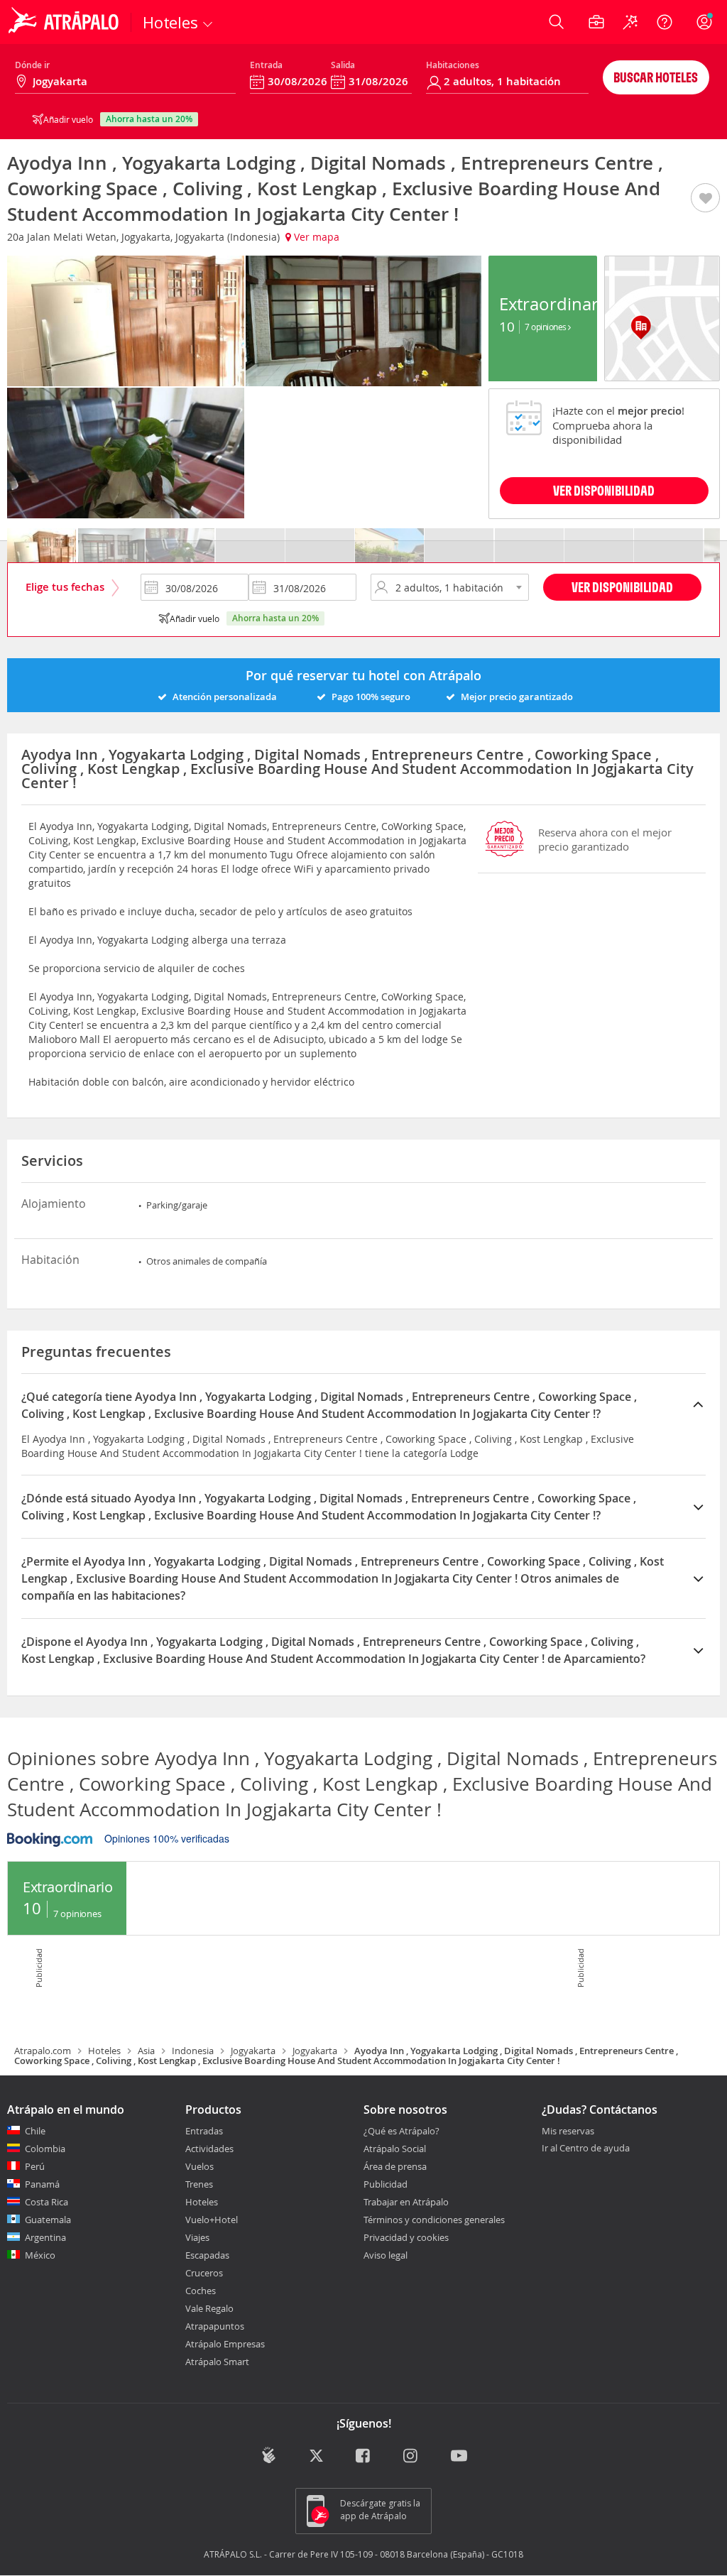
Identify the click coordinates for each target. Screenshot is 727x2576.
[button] (705, 199)
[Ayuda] (665, 22)
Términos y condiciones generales (434, 2220)
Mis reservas (568, 2132)
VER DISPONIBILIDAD (604, 490)
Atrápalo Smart (217, 2362)
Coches (201, 2291)
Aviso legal (386, 2255)
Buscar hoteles (656, 77)
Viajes (197, 2237)
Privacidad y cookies (406, 2237)
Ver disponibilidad (622, 587)
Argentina (45, 2237)
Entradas (204, 2131)
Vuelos (199, 2166)
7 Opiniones (546, 327)
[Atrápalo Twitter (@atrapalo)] (316, 2456)
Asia (146, 2051)
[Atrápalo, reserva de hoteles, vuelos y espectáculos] (65, 22)
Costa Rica (47, 2202)
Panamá (42, 2184)
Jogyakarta (253, 2051)
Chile (35, 2131)
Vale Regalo (209, 2308)
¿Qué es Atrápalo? (401, 2131)
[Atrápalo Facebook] (364, 2456)
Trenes (199, 2184)
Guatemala (48, 2220)
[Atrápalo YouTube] (459, 2456)
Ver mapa (315, 237)
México (40, 2255)
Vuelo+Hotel (212, 2220)
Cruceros (204, 2273)
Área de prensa (395, 2166)
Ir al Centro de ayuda (586, 2149)
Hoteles (104, 2051)
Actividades (209, 2149)
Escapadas (207, 2255)
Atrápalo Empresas (225, 2344)
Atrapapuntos (215, 2326)
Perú (35, 2166)
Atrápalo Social (395, 2149)
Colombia (45, 2149)
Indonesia (193, 2051)
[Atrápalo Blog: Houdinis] (269, 2455)
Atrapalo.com (43, 2051)
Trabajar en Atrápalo (406, 2202)
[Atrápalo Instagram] (411, 2456)
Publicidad (386, 2184)
